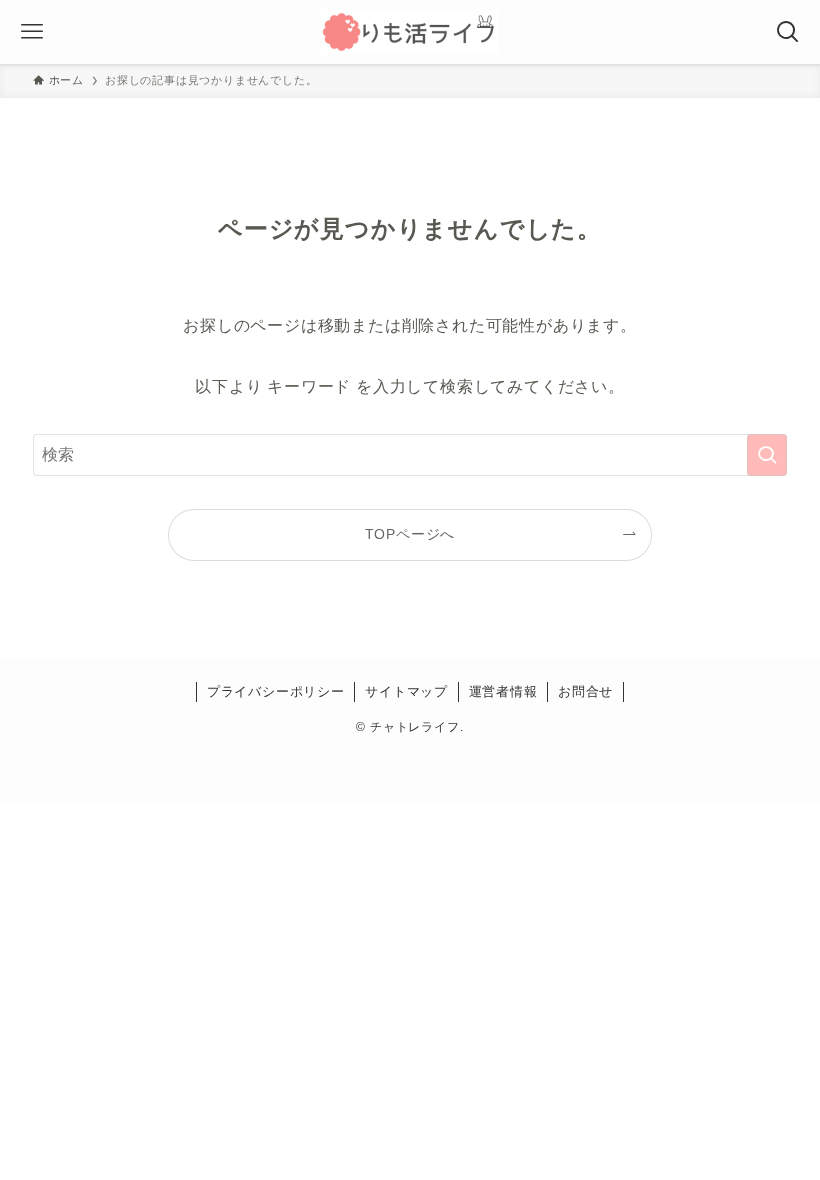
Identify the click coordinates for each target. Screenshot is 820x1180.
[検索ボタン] (788, 32)
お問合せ (585, 691)
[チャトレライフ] (410, 32)
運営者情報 (503, 691)
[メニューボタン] (32, 32)
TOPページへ (410, 534)
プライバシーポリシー (276, 691)
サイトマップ (406, 691)
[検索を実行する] (767, 455)
